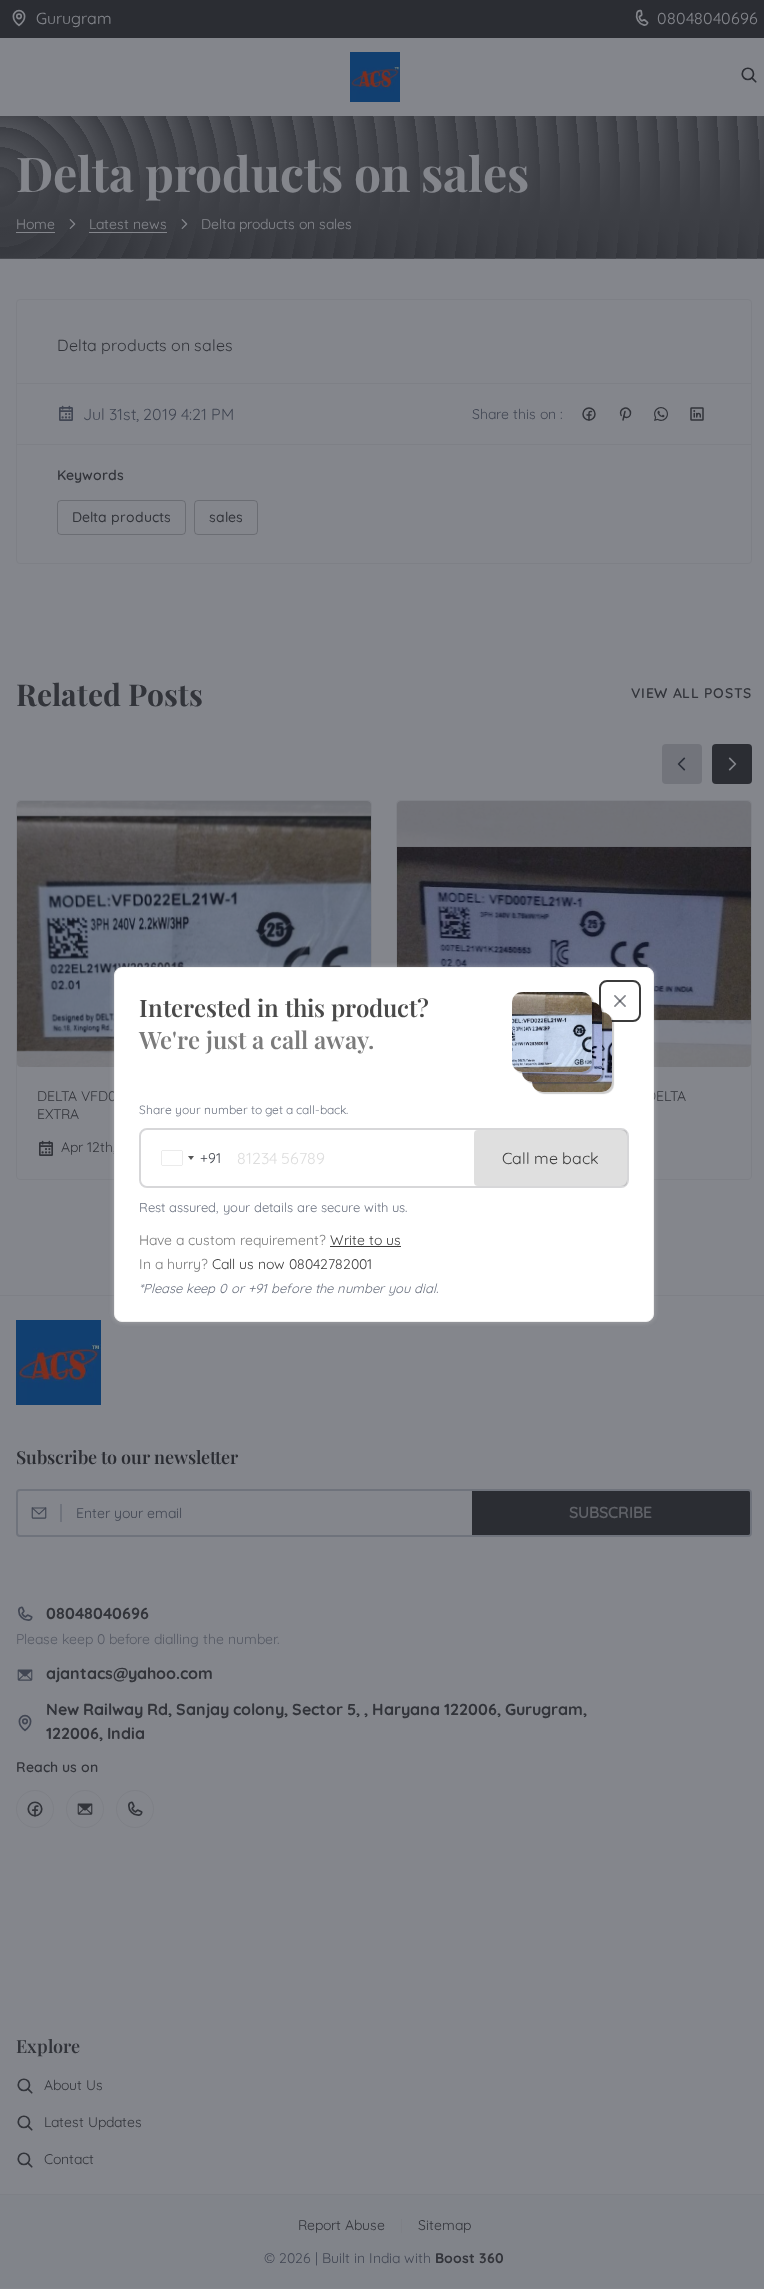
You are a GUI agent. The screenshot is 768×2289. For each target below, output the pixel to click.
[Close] (620, 1001)
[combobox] (185, 1158)
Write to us (365, 1240)
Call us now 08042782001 (292, 1264)
